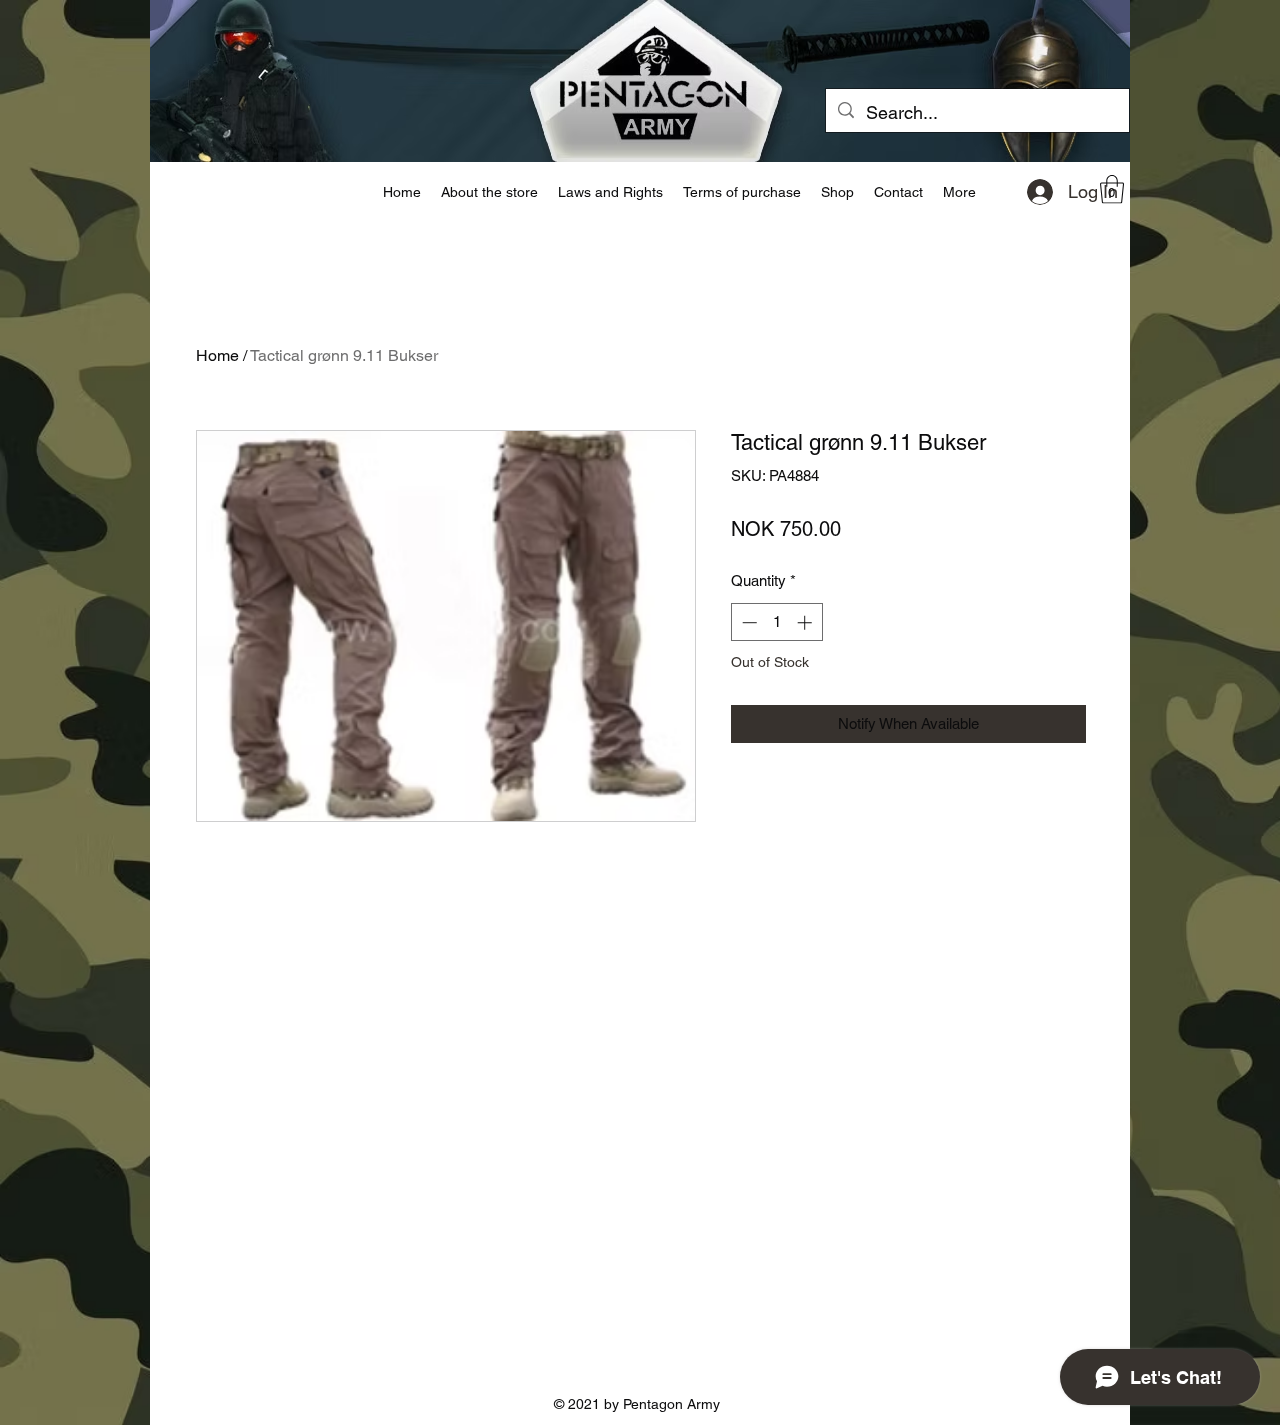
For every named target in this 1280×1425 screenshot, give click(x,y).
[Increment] (806, 622)
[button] (1112, 189)
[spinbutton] (776, 622)
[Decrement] (747, 622)
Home (217, 355)
